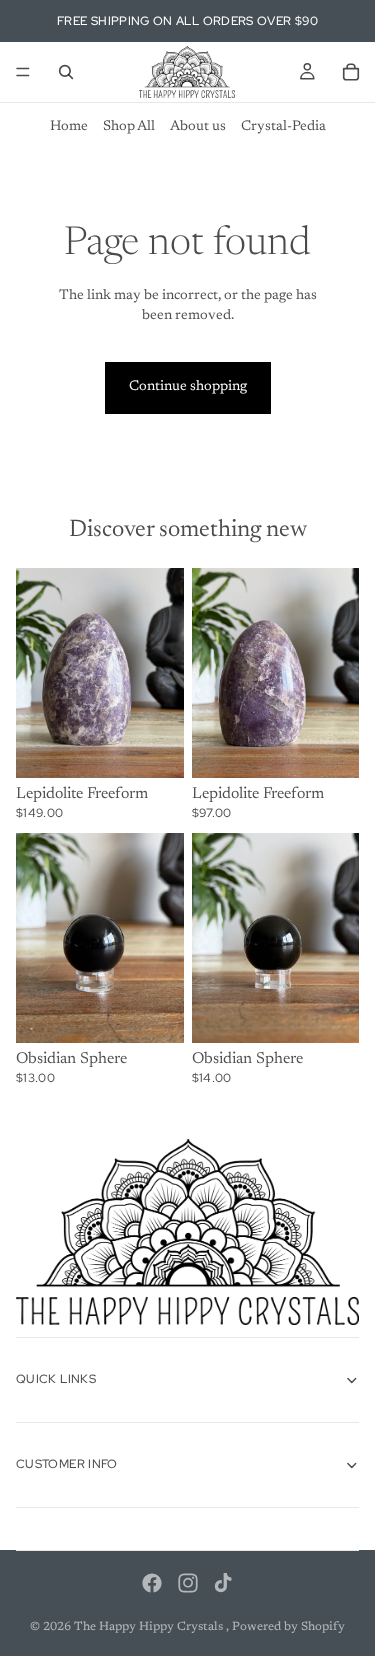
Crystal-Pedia (283, 127)
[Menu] (23, 72)
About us (198, 127)
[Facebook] (152, 1583)
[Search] (66, 72)
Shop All (129, 127)
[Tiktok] (223, 1583)
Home (69, 127)
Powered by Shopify (288, 1627)
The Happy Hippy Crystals (150, 1627)
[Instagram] (188, 1583)
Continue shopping (188, 387)
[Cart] (351, 72)
